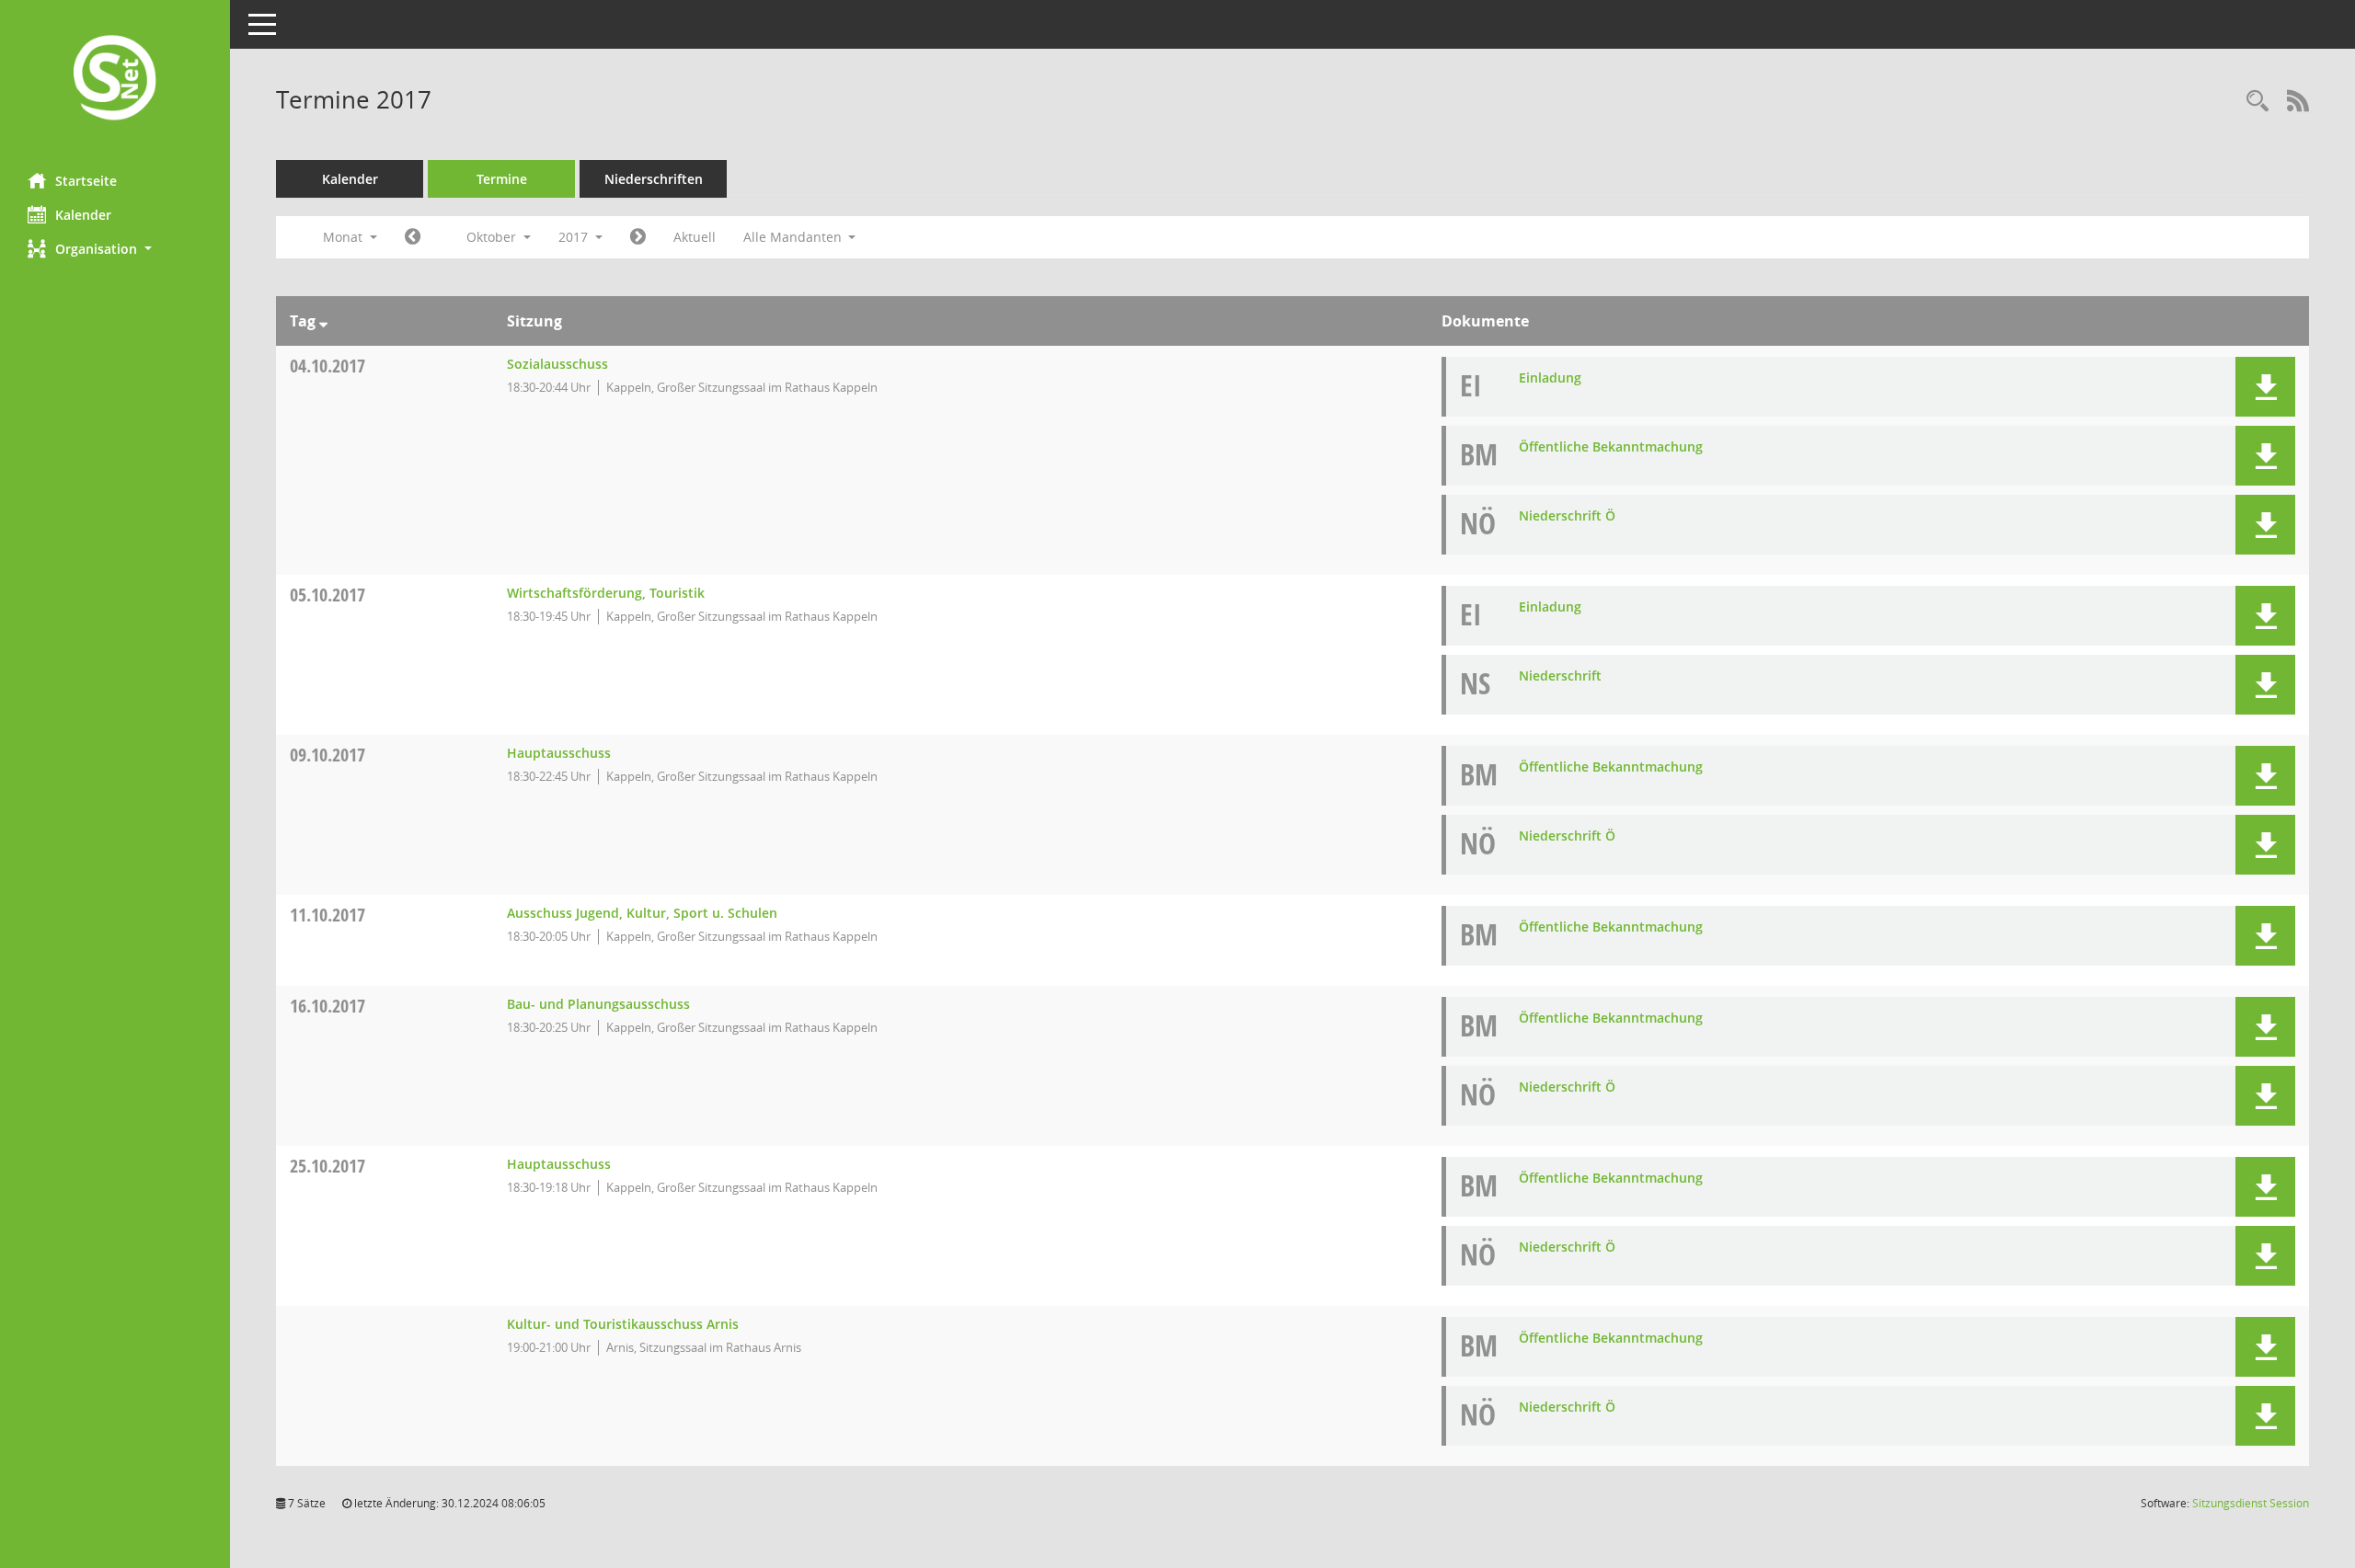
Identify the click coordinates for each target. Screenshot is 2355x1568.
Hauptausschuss (559, 753)
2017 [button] (575, 237)
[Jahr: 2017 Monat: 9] (413, 237)
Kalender (83, 215)
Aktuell (695, 237)
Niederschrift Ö (1567, 515)
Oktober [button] (493, 237)
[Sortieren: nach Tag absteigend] (323, 321)
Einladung (1550, 378)
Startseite (86, 181)
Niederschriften (654, 179)
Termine (502, 179)
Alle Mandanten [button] (794, 237)
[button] (115, 249)
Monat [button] (345, 237)
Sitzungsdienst (2251, 1503)
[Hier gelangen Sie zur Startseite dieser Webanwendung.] (115, 80)
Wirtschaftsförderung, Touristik (606, 593)
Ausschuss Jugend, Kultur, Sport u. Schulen (642, 913)
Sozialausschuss (557, 364)
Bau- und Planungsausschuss (598, 1004)
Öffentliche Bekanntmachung (1611, 446)
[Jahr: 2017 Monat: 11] (638, 237)
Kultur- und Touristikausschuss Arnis (623, 1324)
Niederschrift (1560, 675)
